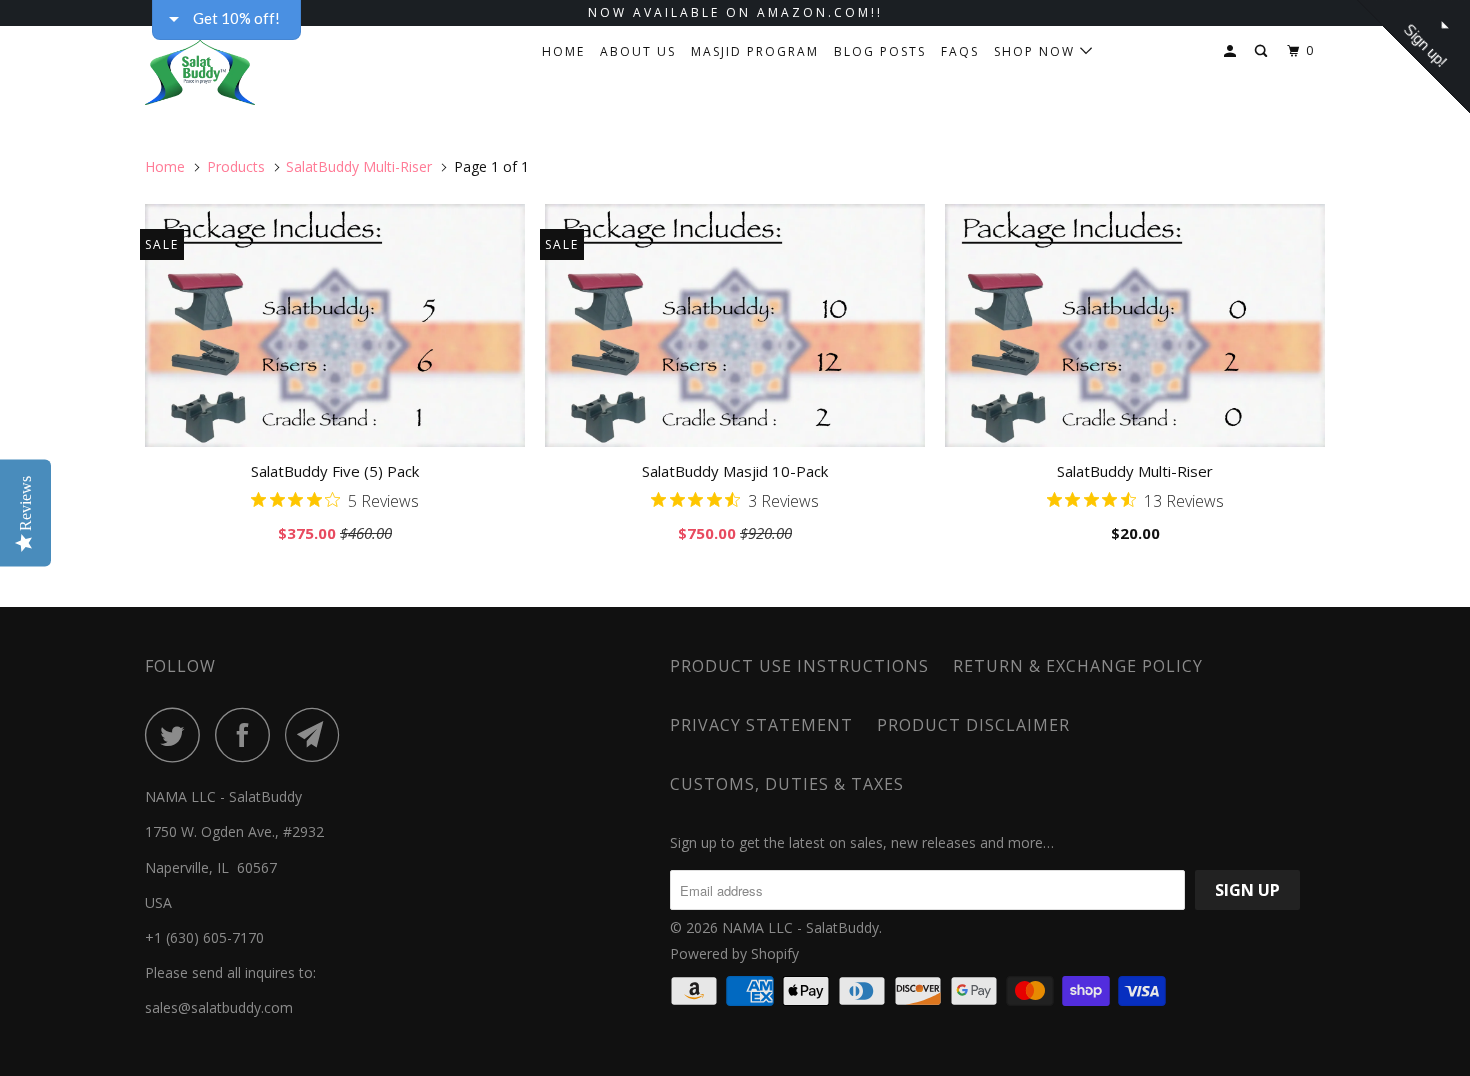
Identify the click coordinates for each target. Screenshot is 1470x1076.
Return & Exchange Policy (1078, 666)
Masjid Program (755, 51)
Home (563, 51)
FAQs (960, 51)
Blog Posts (880, 51)
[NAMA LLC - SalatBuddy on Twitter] (178, 734)
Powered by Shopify (734, 953)
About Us (638, 51)
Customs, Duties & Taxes (787, 784)
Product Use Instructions (799, 666)
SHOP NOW (1037, 51)
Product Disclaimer (973, 725)
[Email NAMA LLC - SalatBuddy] (318, 734)
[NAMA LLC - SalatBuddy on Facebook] (248, 734)
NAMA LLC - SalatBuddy (800, 927)
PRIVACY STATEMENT (761, 725)
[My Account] (1232, 51)
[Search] (1263, 51)
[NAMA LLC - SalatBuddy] (247, 67)
